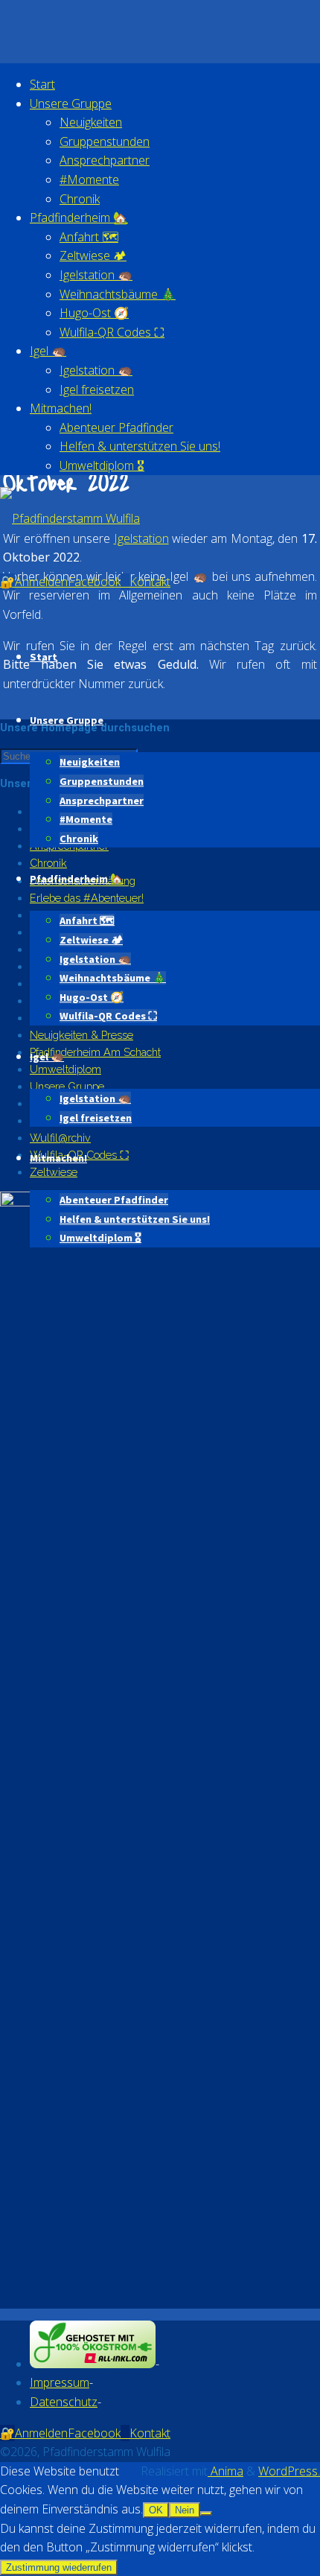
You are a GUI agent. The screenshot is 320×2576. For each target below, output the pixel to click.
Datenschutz (64, 2402)
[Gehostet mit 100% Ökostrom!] (93, 2364)
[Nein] (206, 2513)
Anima (225, 2471)
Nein (185, 2510)
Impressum (60, 2382)
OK (156, 2510)
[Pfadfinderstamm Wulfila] (70, 518)
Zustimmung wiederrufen (59, 2567)
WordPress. (289, 2471)
